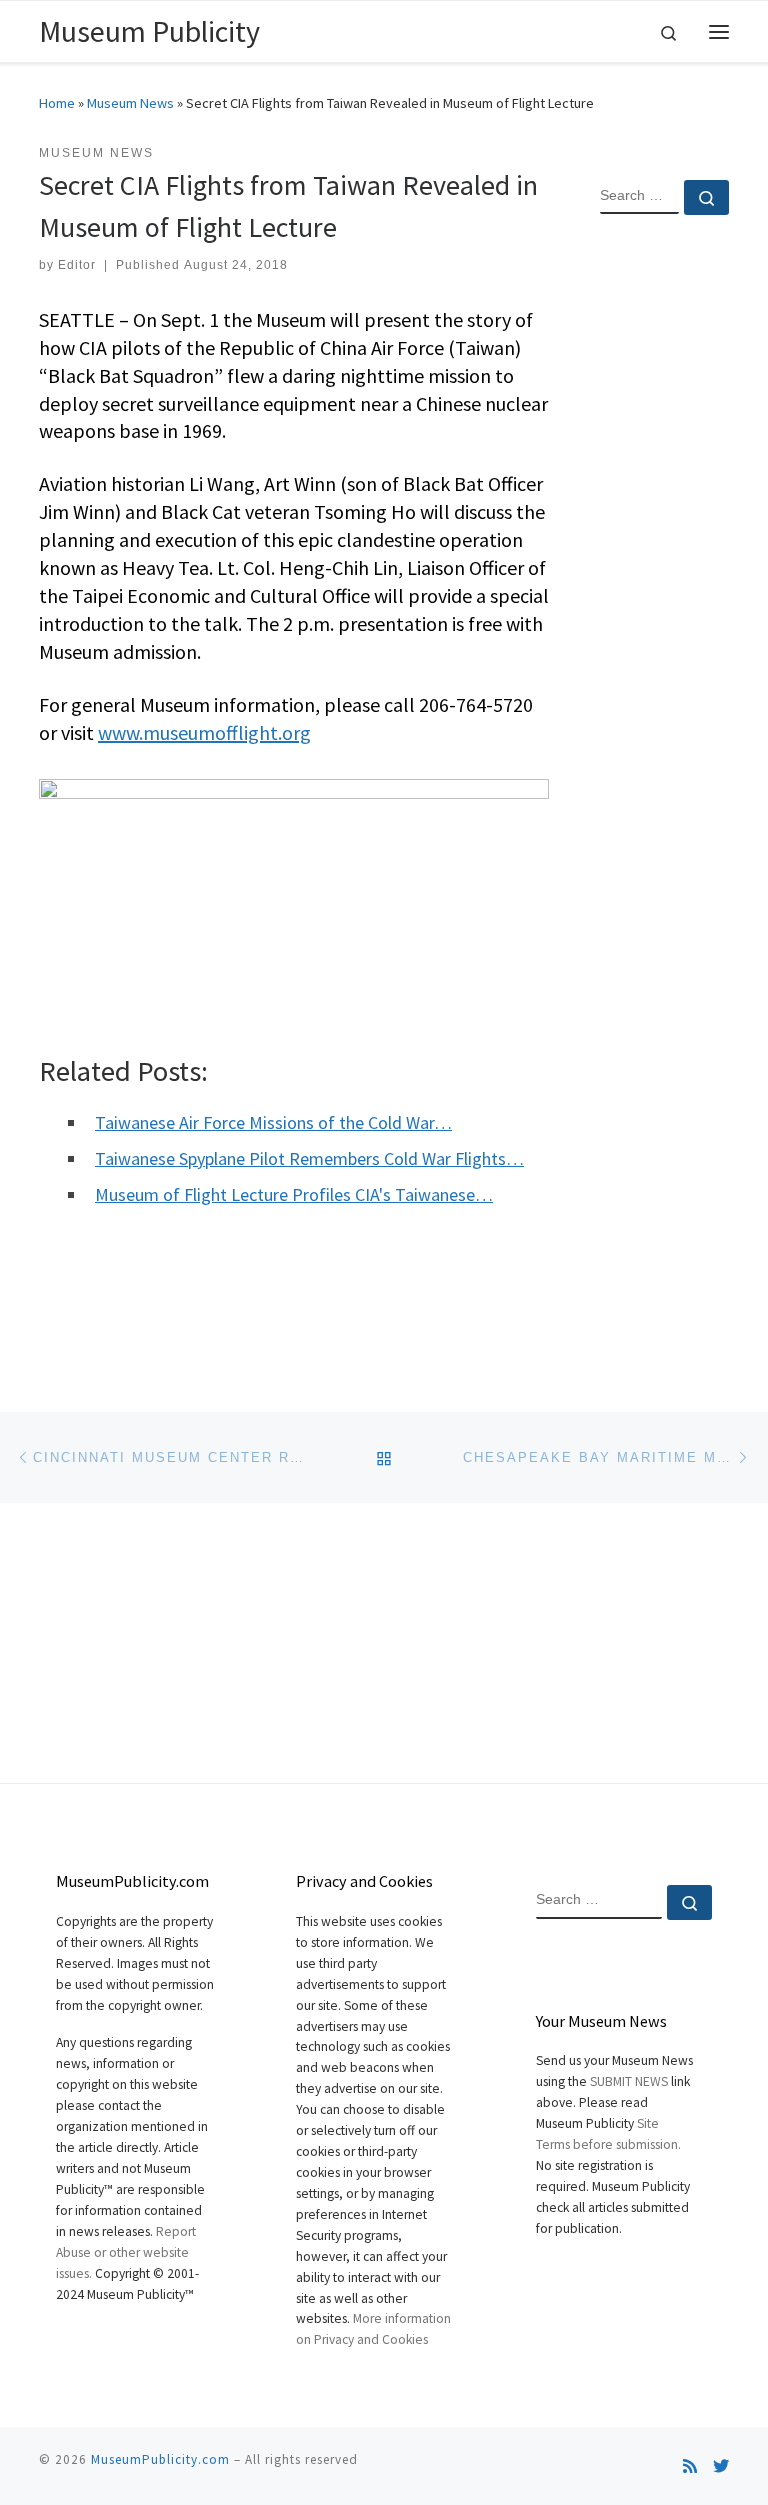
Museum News (130, 103)
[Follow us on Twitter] (721, 2466)
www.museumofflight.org (204, 732)
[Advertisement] (664, 554)
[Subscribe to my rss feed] (690, 2466)
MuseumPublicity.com (160, 2459)
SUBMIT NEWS (629, 2081)
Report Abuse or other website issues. (126, 2252)
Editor (77, 265)
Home (57, 103)
